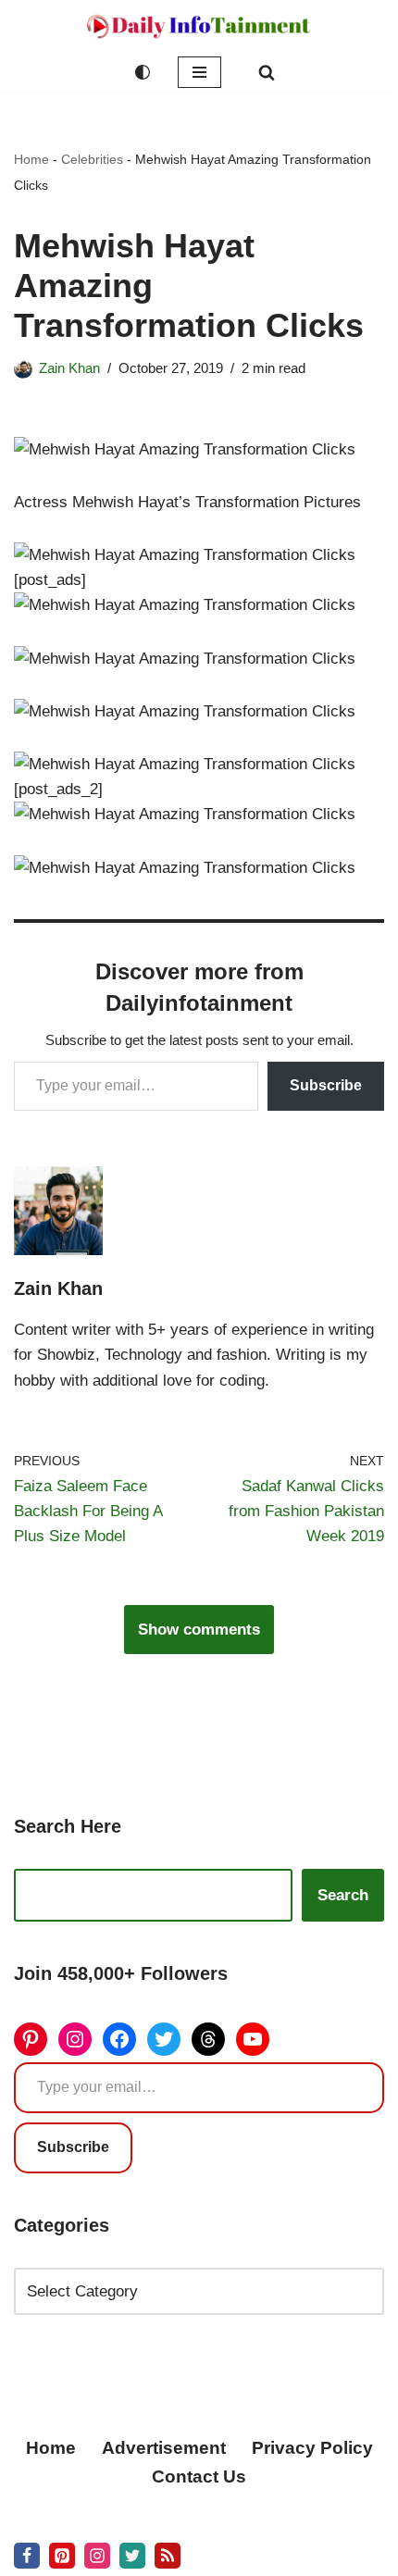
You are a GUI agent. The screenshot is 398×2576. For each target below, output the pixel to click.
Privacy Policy (312, 2448)
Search (343, 1895)
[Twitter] (164, 2039)
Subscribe (326, 1085)
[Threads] (208, 2039)
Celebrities (92, 159)
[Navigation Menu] (199, 72)
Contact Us (199, 2476)
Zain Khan (69, 368)
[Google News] (168, 2556)
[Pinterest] (31, 2039)
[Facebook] (119, 2039)
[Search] (267, 72)
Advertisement (164, 2448)
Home (31, 159)
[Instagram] (75, 2039)
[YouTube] (253, 2039)
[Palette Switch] (143, 72)
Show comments (199, 1630)
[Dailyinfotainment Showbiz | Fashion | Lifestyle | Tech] (199, 26)
